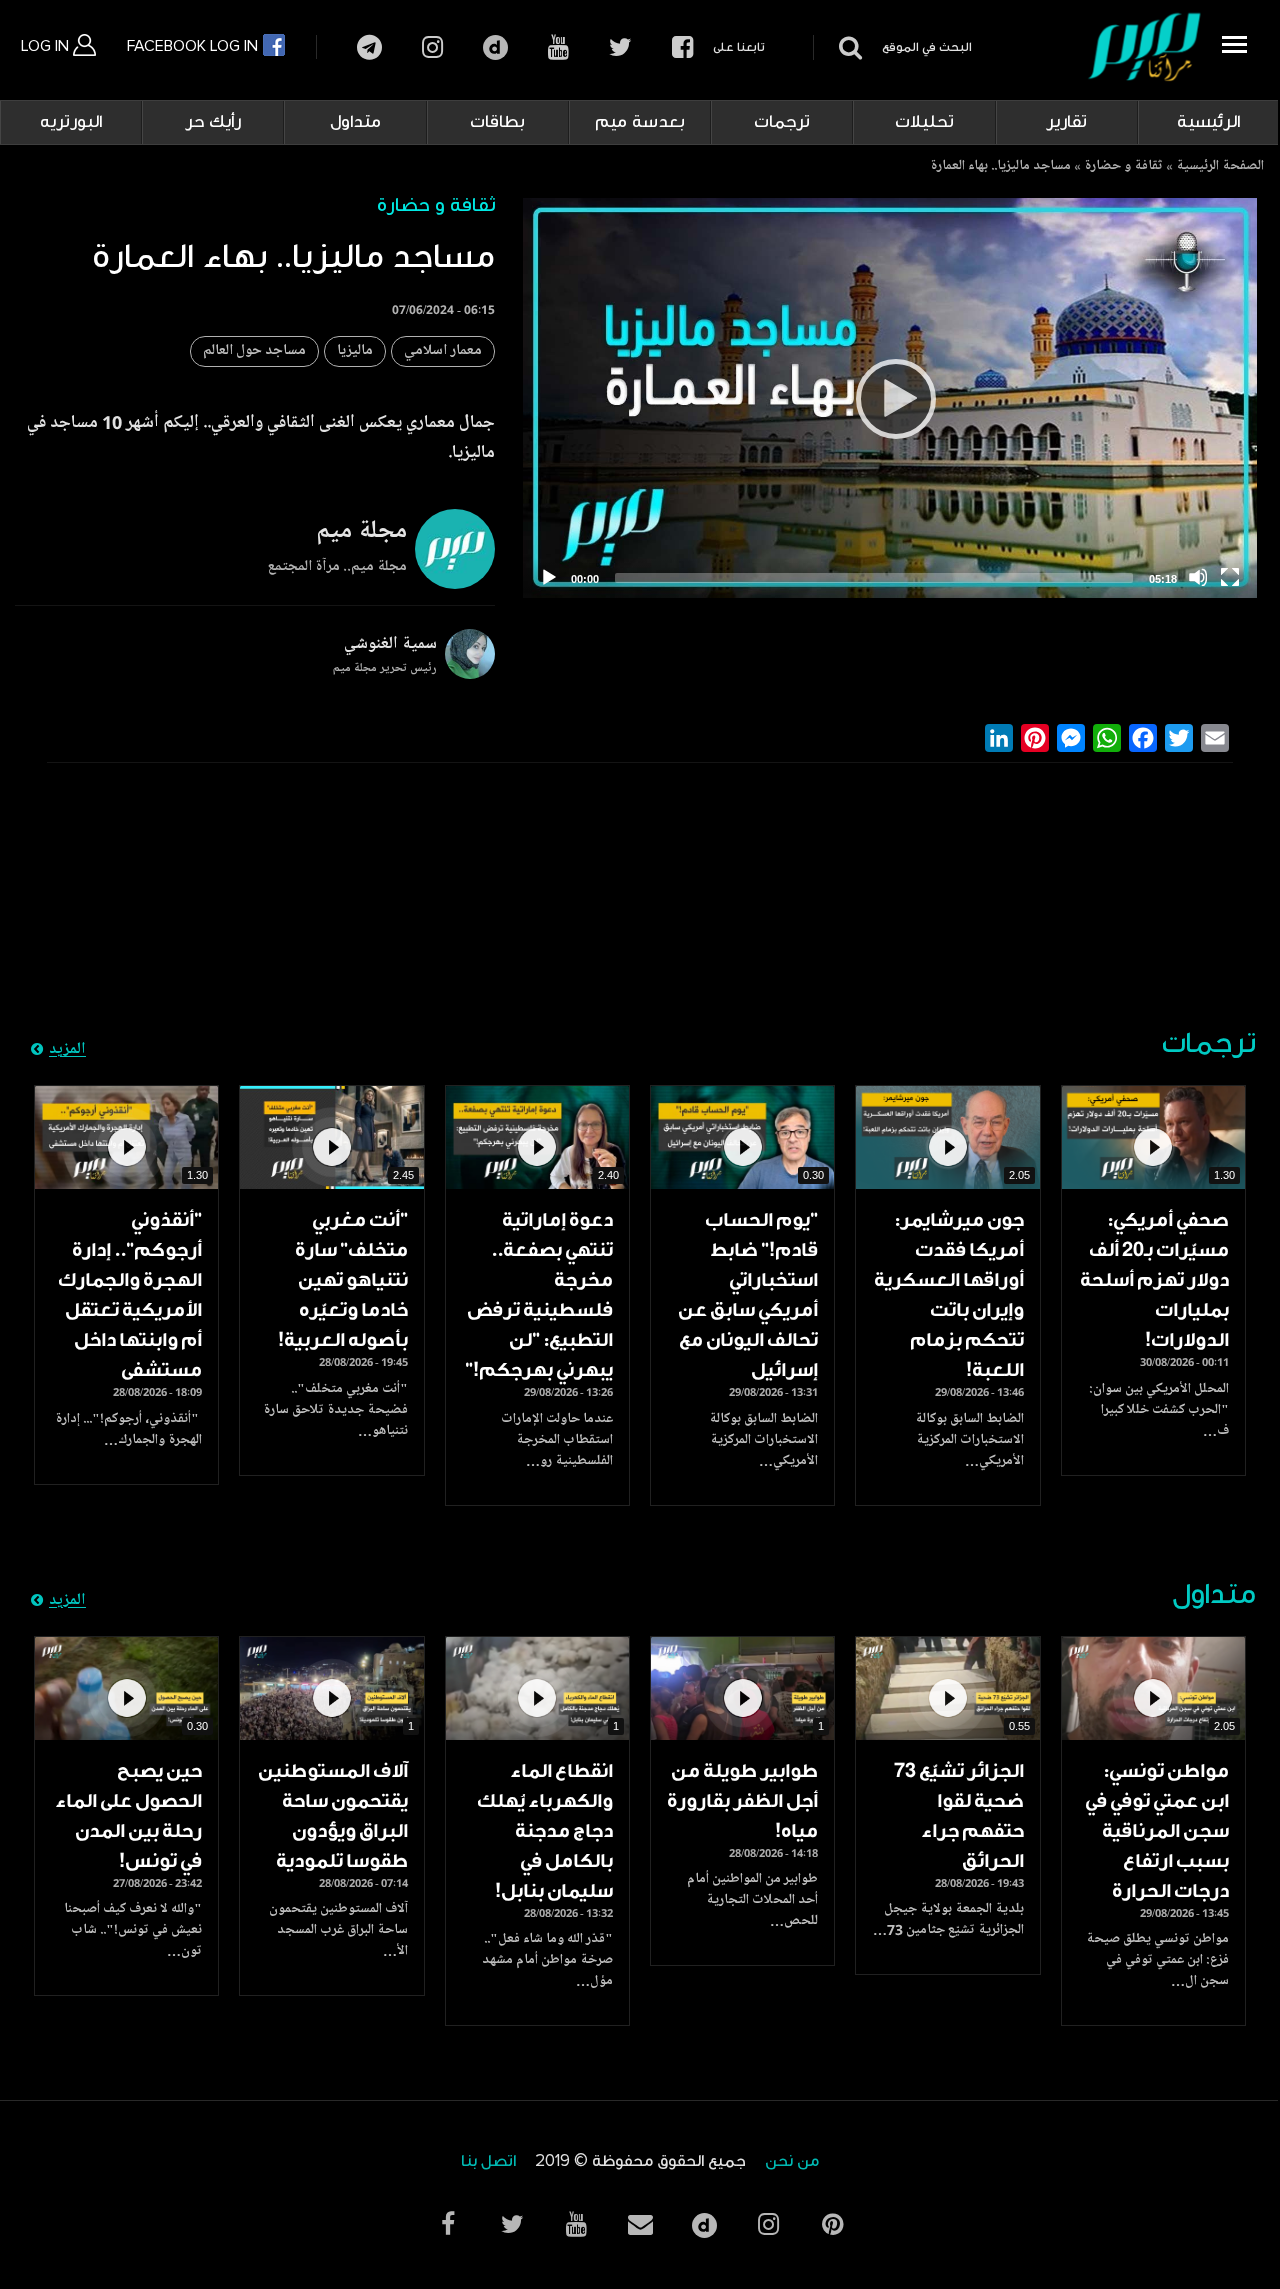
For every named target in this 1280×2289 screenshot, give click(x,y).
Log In (47, 46)
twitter (620, 47)
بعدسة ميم (640, 122)
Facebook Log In (194, 46)
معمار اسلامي (443, 351)
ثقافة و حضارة (1123, 167)
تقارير (1066, 122)
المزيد (67, 1050)
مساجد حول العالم (254, 351)
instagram (432, 47)
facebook (682, 47)
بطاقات (497, 122)
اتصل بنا (488, 2161)
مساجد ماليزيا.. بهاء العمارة (1000, 167)
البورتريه (71, 122)
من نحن (792, 2161)
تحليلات (924, 122)
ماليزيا (355, 351)
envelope (640, 2224)
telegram (369, 47)
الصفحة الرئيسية (1220, 167)
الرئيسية (1208, 122)
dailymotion (495, 47)
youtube (558, 47)
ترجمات (782, 122)
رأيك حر (213, 122)
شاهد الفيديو (1153, 1137)
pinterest (832, 2224)
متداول (355, 122)
